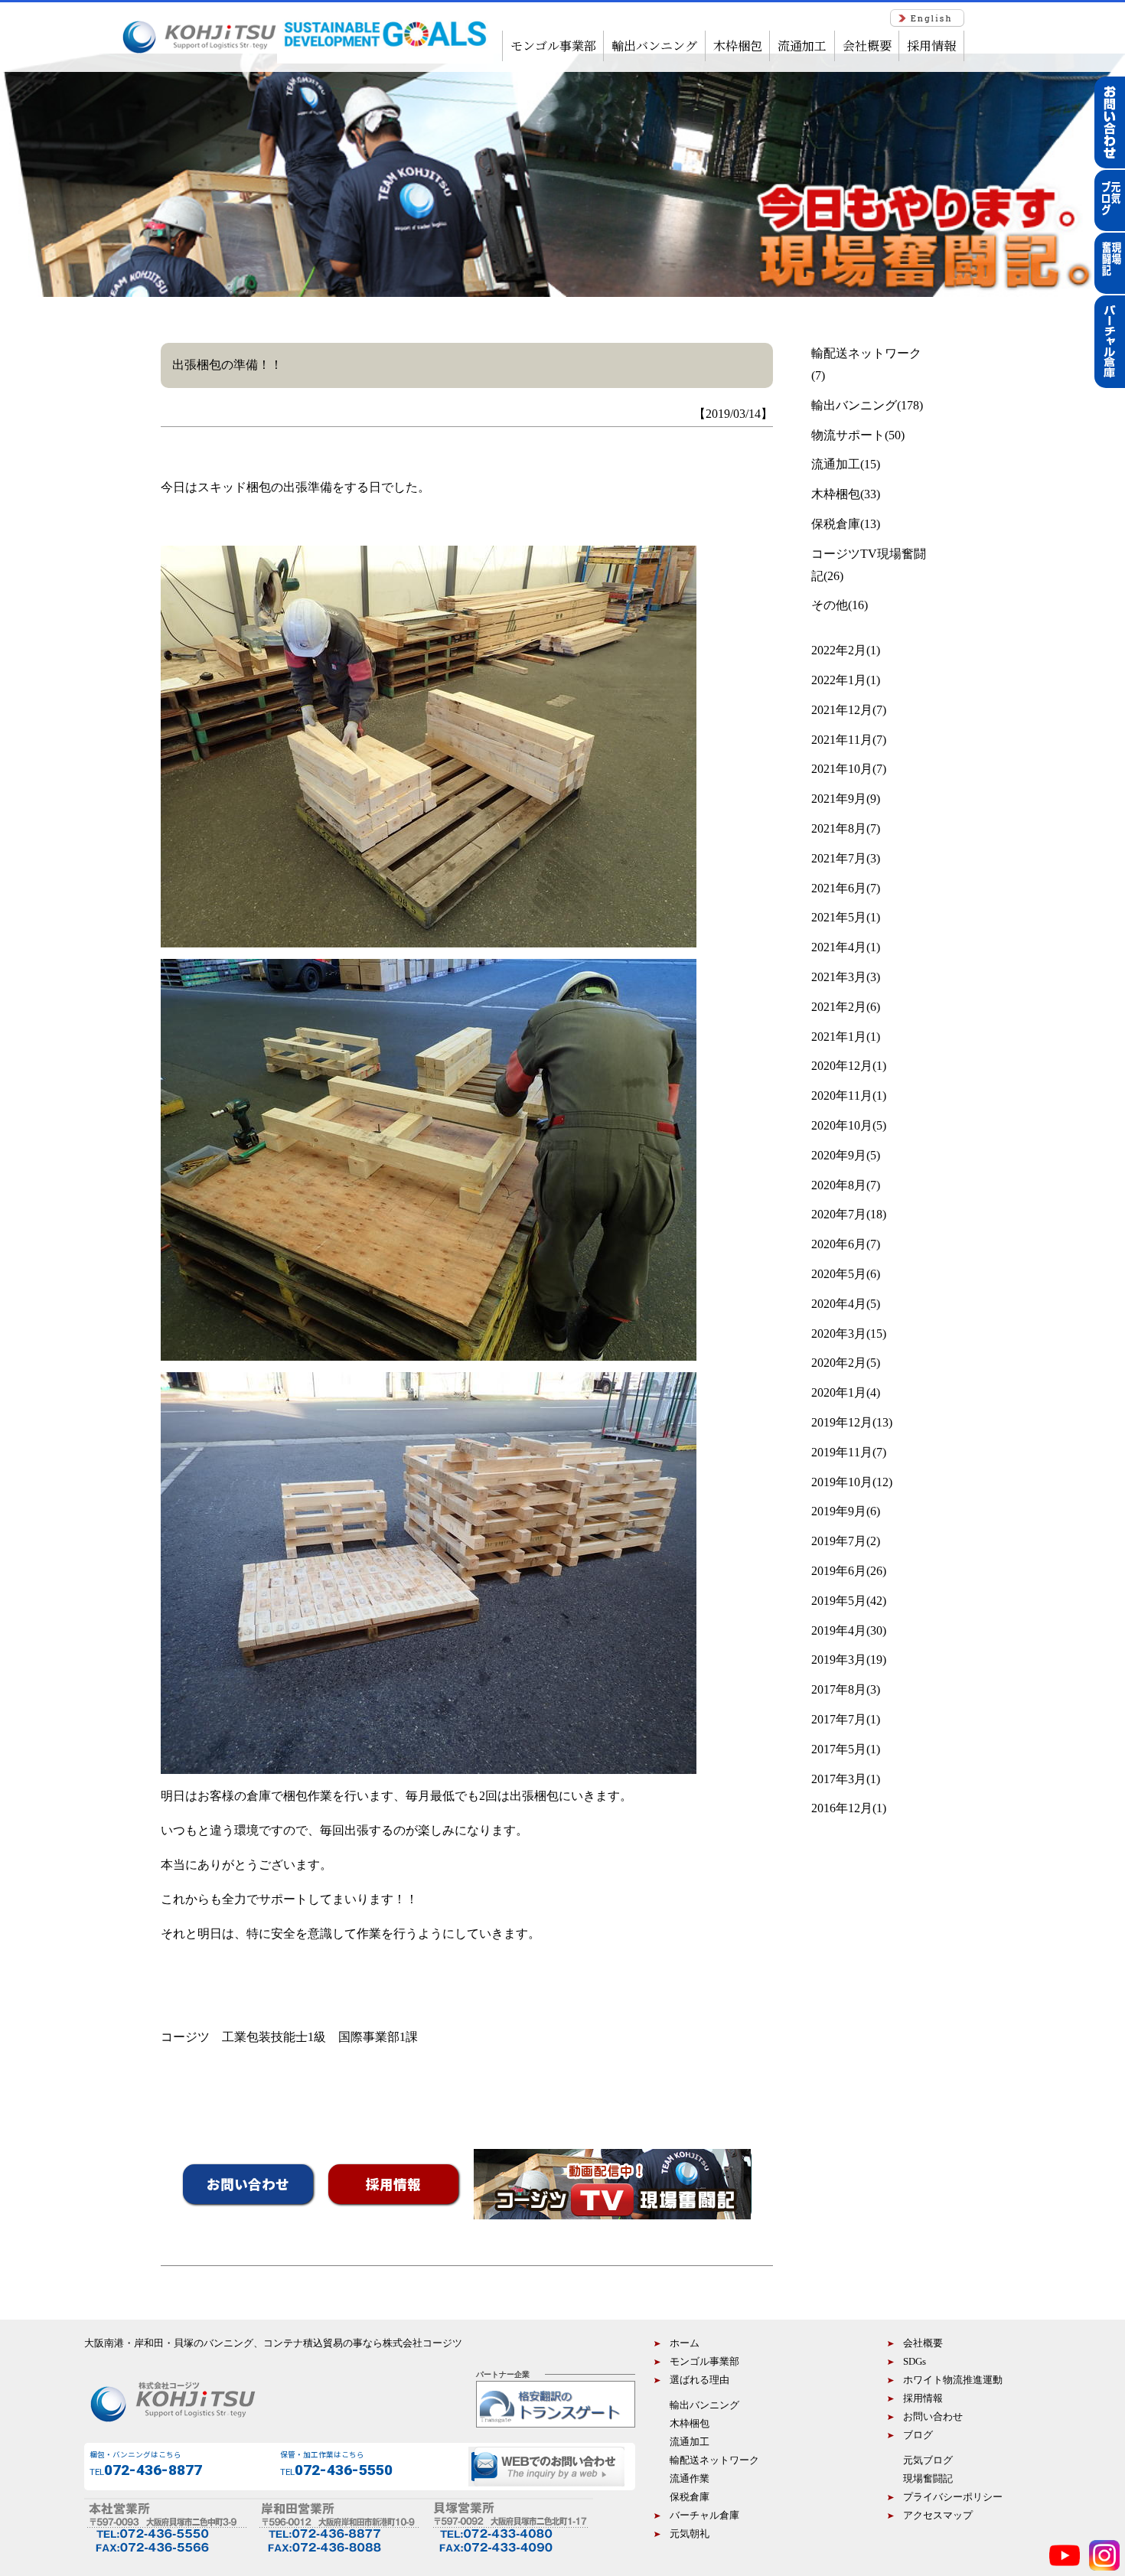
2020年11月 (842, 1096)
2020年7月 (839, 1214)
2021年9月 (839, 799)
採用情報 (931, 46)
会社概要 (867, 46)
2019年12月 (842, 1422)
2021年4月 (839, 947)
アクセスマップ (943, 2516)
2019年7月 (839, 1541)
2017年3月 (839, 1779)
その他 (830, 605)
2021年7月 (839, 858)
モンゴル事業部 (553, 46)
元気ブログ (928, 2460)
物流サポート (848, 435)
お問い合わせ (248, 2184)
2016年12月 (842, 1808)
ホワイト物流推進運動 (953, 2380)
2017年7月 (839, 1719)
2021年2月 (839, 1007)
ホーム (685, 2343)
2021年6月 (839, 888)
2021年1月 (839, 1037)
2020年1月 (839, 1392)
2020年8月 (839, 1185)
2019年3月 (839, 1660)
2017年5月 (839, 1749)
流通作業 (690, 2479)
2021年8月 (839, 828)
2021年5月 (839, 917)
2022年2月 (839, 650)
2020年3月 (839, 1334)
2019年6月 (839, 1571)
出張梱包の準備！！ (227, 365)
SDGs (915, 2362)
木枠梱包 (738, 46)
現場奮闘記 (928, 2479)
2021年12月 (842, 710)
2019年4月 (839, 1630)
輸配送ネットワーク (866, 353)
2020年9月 (839, 1155)
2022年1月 (839, 680)
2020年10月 (842, 1125)
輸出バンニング (654, 46)
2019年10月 (842, 1482)
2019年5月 (839, 1601)
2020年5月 (839, 1274)
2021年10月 (842, 769)
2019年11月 (842, 1452)
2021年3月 (839, 977)
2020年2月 (839, 1363)
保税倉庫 (836, 524)
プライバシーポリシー (953, 2497)
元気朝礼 (690, 2534)
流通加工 (802, 46)
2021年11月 (842, 740)
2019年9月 (839, 1511)
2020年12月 (842, 1066)
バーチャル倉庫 (704, 2516)
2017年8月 (839, 1689)
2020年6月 (839, 1244)
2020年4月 (839, 1304)
